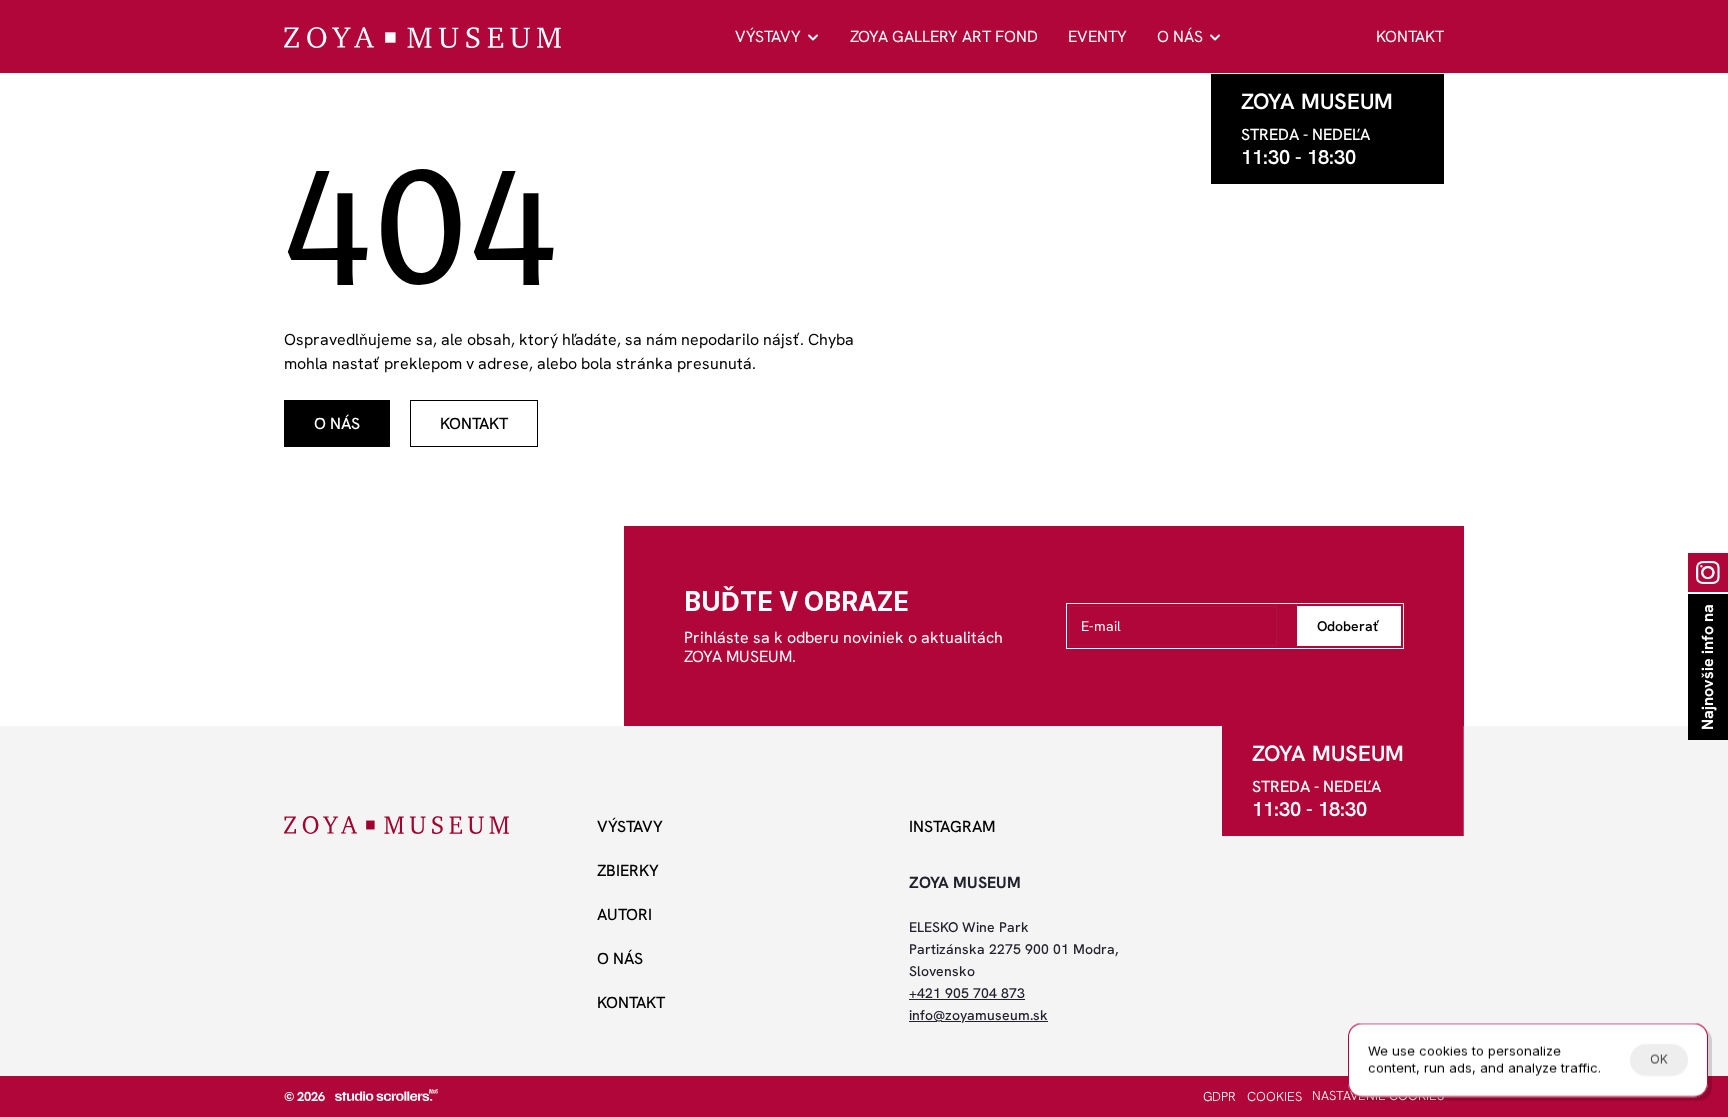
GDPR (1219, 1096)
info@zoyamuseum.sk (978, 1015)
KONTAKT (1410, 36)
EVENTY (1097, 36)
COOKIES (1274, 1096)
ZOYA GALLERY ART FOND (944, 36)
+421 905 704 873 (967, 993)
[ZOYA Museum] (422, 37)
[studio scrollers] (386, 1095)
